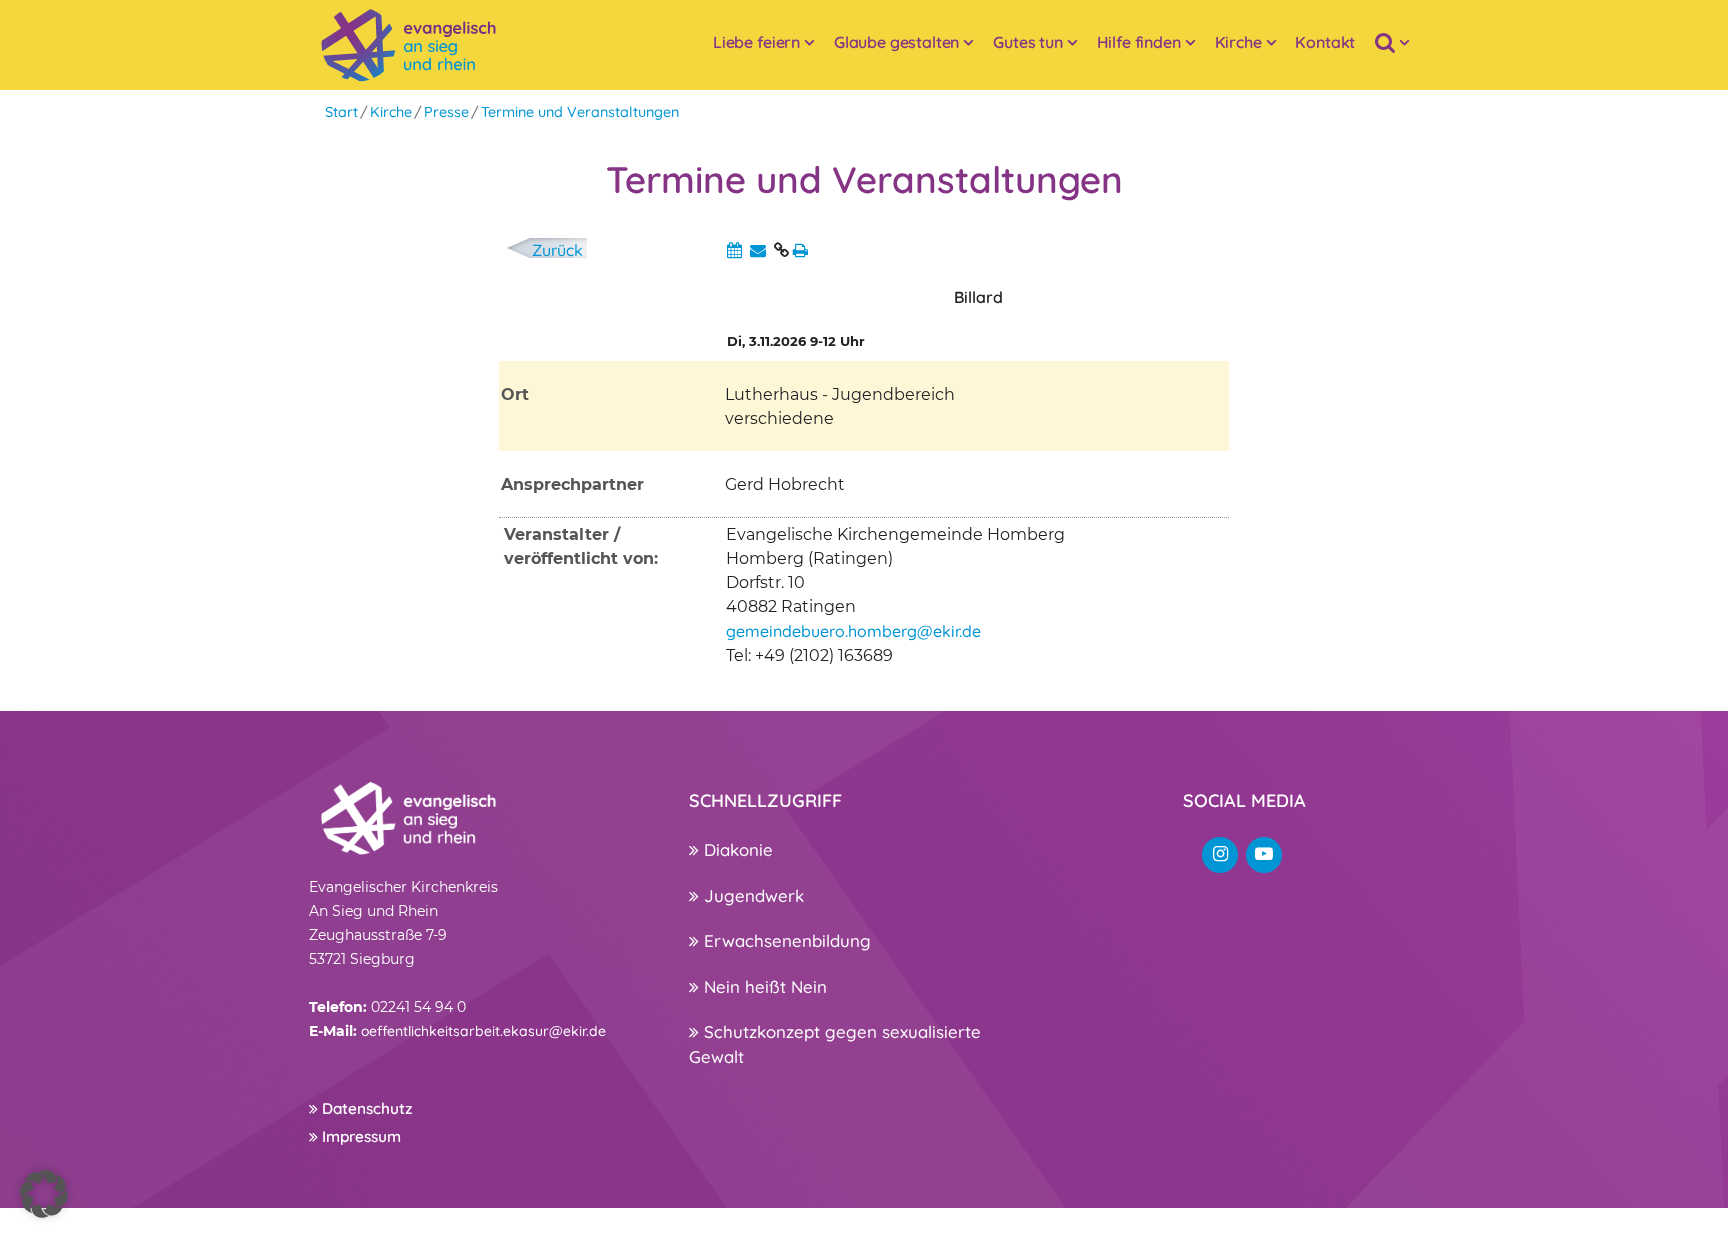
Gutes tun (1028, 42)
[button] (44, 1194)
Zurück (557, 250)
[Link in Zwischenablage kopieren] (781, 250)
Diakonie (736, 849)
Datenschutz (365, 1108)
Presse (446, 112)
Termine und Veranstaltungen (580, 112)
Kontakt (1325, 42)
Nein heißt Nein (763, 986)
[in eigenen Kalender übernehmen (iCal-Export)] (734, 250)
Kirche (1238, 42)
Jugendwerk (751, 895)
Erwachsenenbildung (785, 940)
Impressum (359, 1136)
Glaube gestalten (896, 42)
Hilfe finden (1139, 42)
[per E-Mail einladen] (758, 250)
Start (341, 112)
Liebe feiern (756, 42)
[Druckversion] (800, 250)
